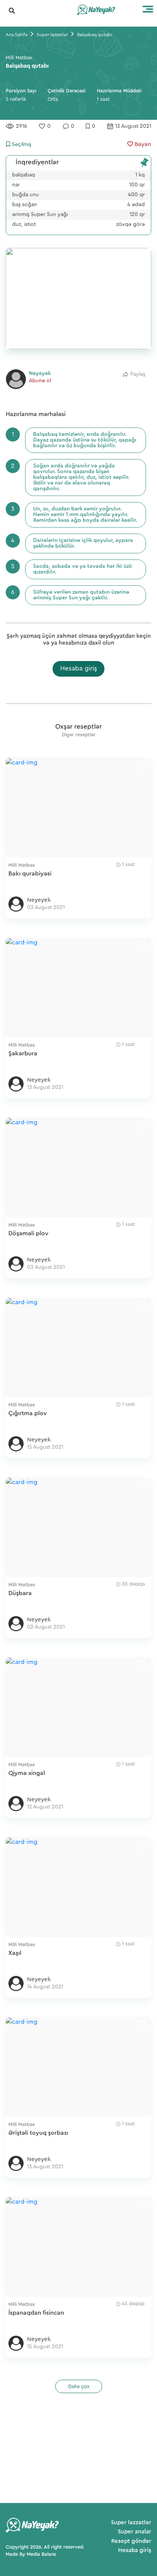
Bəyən (142, 144)
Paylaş (138, 374)
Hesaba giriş (79, 668)
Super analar (135, 2532)
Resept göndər (131, 2541)
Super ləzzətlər (131, 2523)
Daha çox (79, 2386)
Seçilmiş (21, 145)
